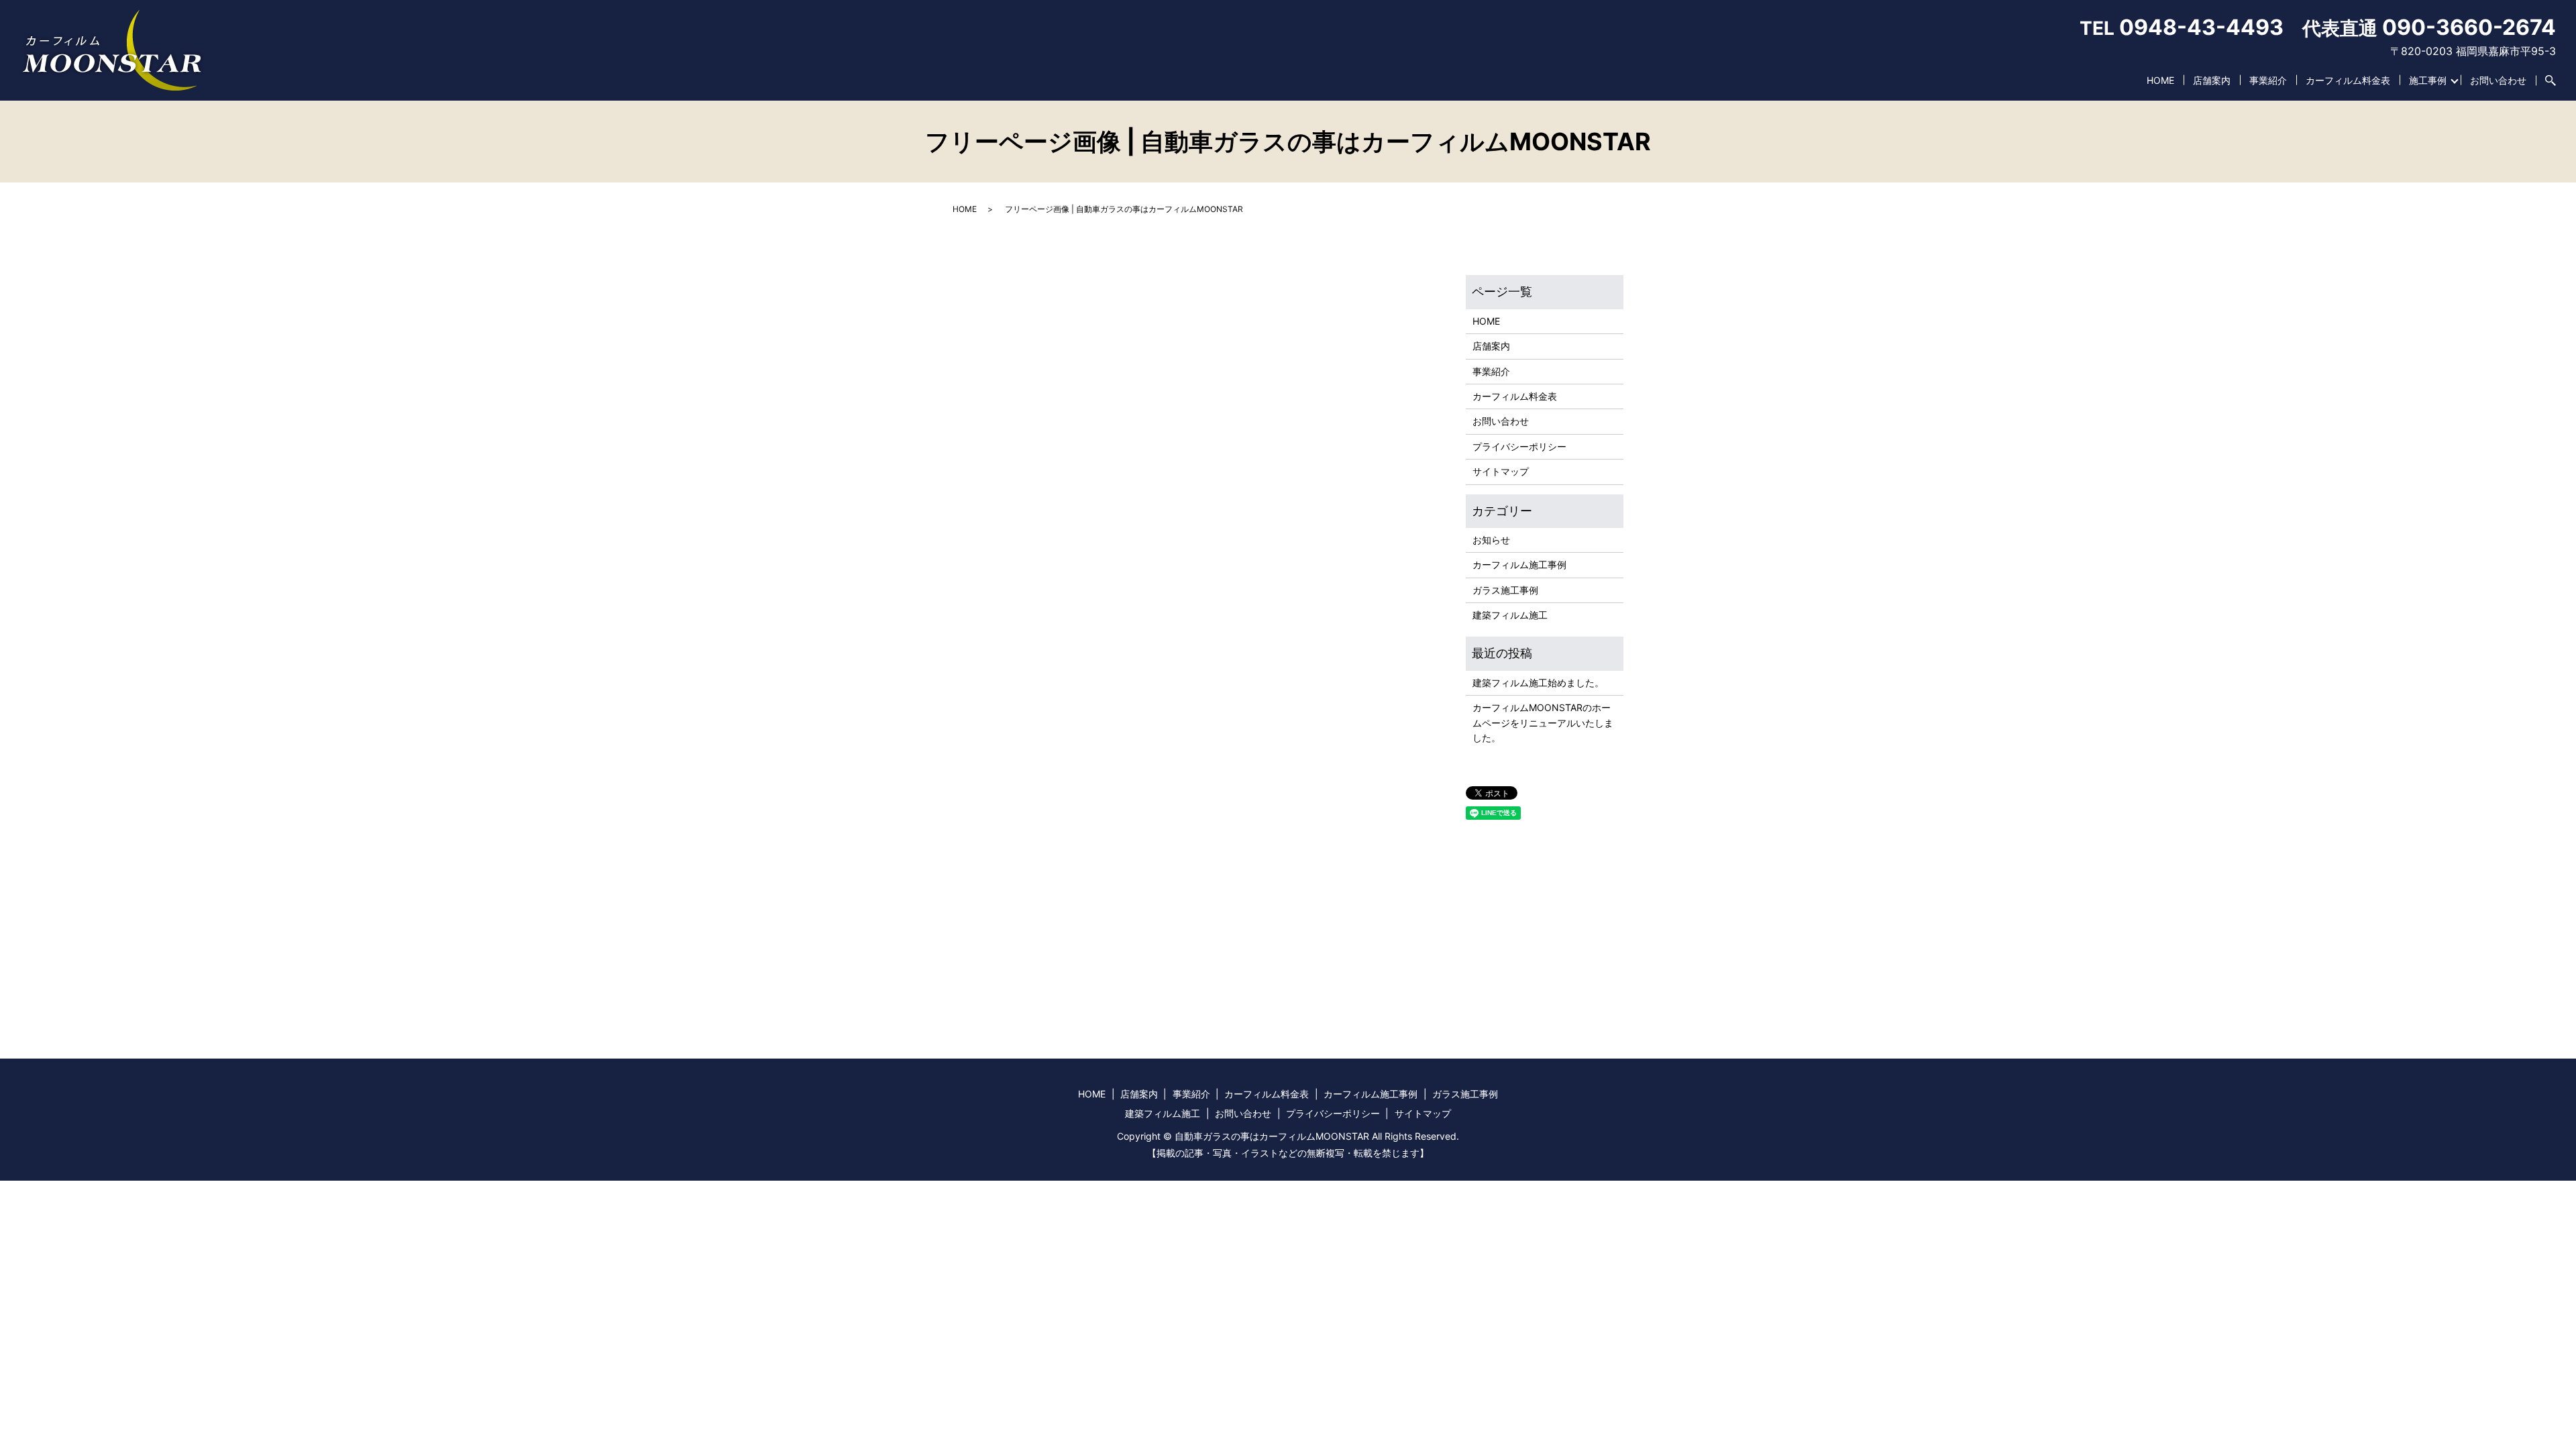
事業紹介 (2268, 80)
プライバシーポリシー (1519, 446)
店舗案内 (2212, 80)
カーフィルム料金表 (2348, 80)
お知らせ (1491, 540)
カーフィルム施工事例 (1519, 565)
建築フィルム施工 (1510, 615)
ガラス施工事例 (1505, 590)
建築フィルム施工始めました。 (1538, 683)
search (2546, 80)
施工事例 (2428, 80)
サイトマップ (1501, 471)
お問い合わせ (2498, 80)
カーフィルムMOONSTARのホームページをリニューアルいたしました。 (1543, 722)
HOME (2160, 80)
